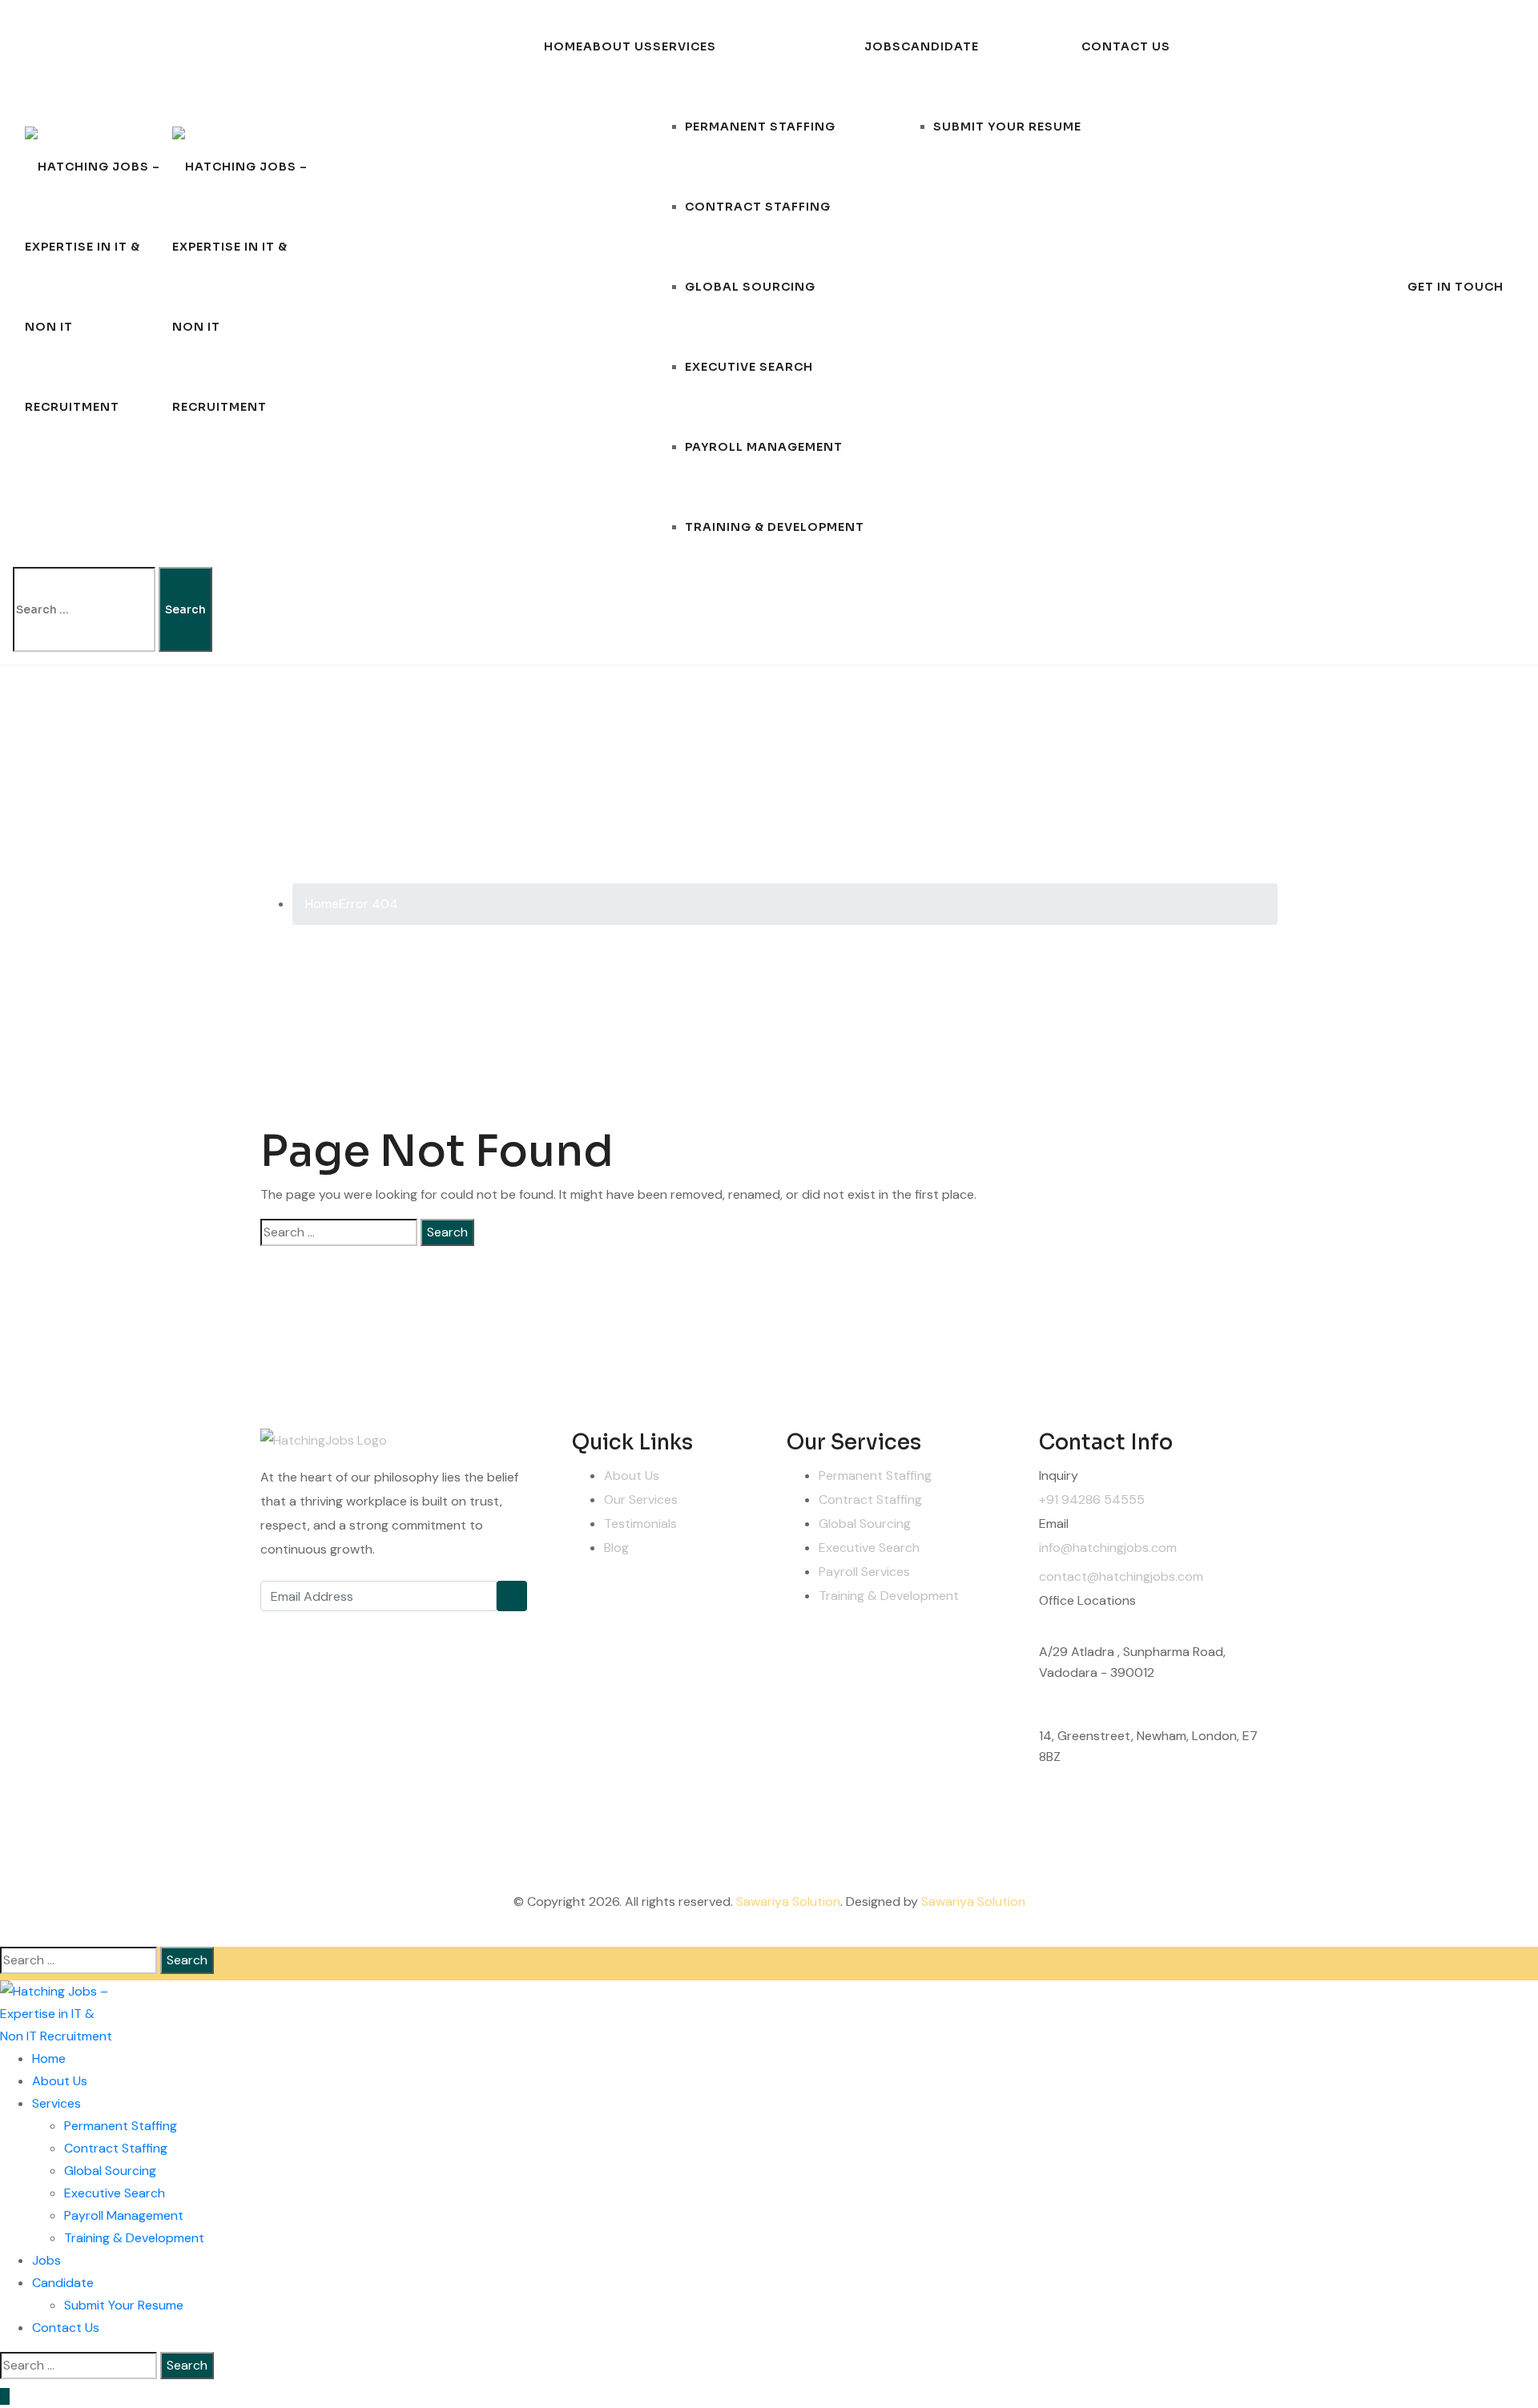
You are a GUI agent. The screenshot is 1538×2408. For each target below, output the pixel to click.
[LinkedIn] (384, 1627)
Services (684, 46)
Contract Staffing (758, 207)
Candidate (940, 46)
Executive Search (749, 367)
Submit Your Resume (1007, 127)
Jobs (883, 46)
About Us (618, 46)
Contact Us (1126, 46)
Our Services (641, 1499)
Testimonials (640, 1524)
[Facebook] (276, 1627)
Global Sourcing (750, 287)
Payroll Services (864, 1572)
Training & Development (775, 527)
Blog (616, 1548)
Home (564, 46)
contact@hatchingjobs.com (1121, 1576)
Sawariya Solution (788, 1901)
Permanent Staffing (760, 127)
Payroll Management (764, 447)
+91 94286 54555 (1092, 1499)
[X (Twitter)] (312, 1627)
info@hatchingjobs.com (1108, 1548)
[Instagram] (348, 1627)
